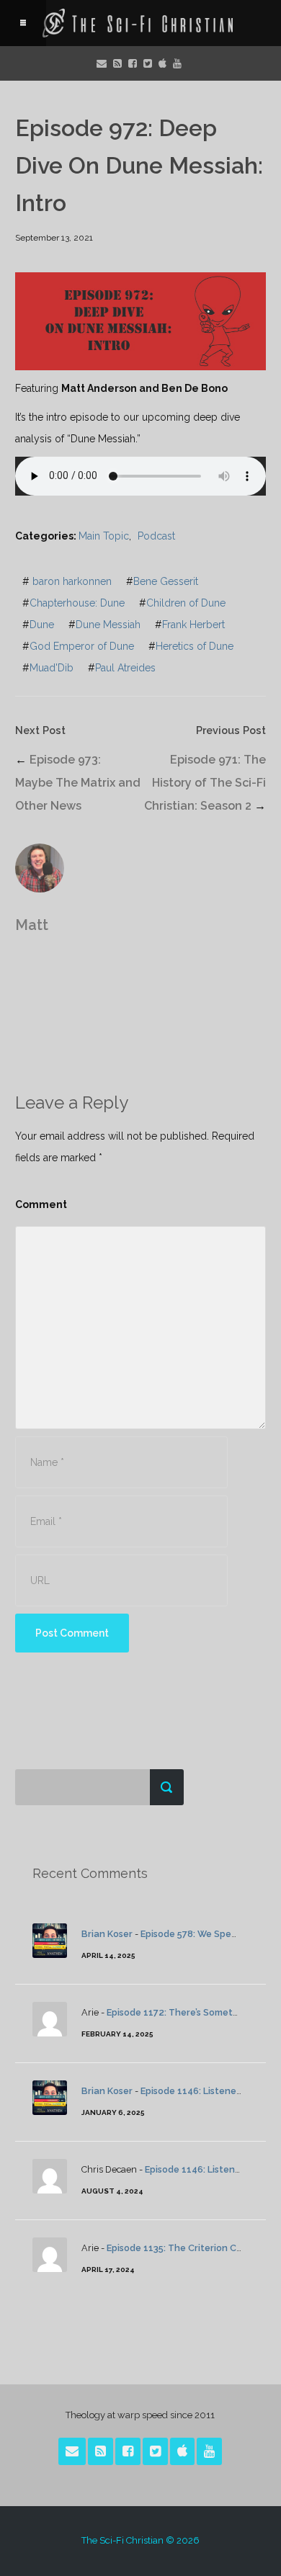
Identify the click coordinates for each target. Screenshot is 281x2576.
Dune (42, 625)
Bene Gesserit (166, 581)
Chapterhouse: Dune (77, 603)
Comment (41, 1204)
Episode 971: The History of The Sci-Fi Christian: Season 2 (205, 783)
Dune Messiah (108, 625)
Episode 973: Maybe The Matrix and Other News (78, 783)
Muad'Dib (52, 668)
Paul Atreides (125, 668)
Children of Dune (186, 603)
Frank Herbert (193, 625)
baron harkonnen (72, 581)
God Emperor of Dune (82, 646)
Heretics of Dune (195, 646)
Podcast (156, 536)
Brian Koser (107, 1934)
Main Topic (104, 536)
